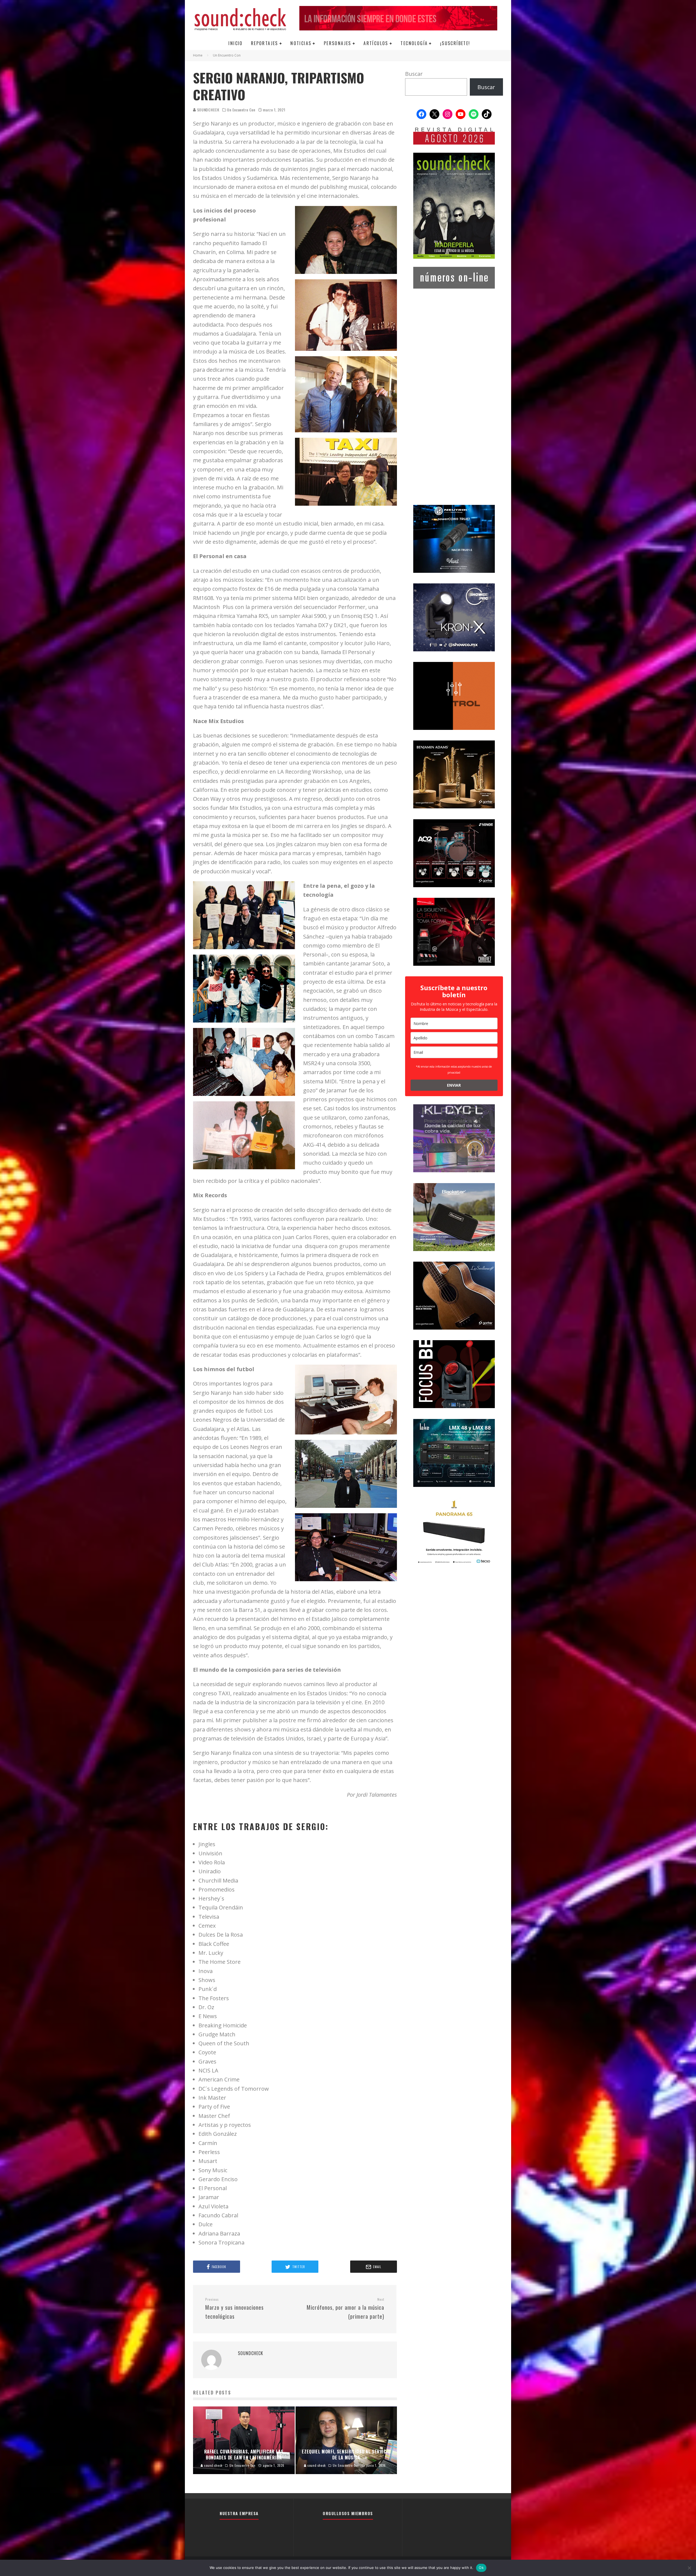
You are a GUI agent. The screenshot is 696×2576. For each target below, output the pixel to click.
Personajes (338, 43)
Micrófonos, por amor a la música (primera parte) (345, 2309)
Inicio (235, 43)
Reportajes (265, 43)
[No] (689, 2568)
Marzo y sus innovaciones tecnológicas (234, 2309)
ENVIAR (454, 1085)
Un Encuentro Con (241, 110)
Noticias (301, 43)
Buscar (414, 74)
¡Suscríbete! (455, 43)
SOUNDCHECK (208, 110)
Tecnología (414, 43)
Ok (481, 2568)
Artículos (376, 43)
